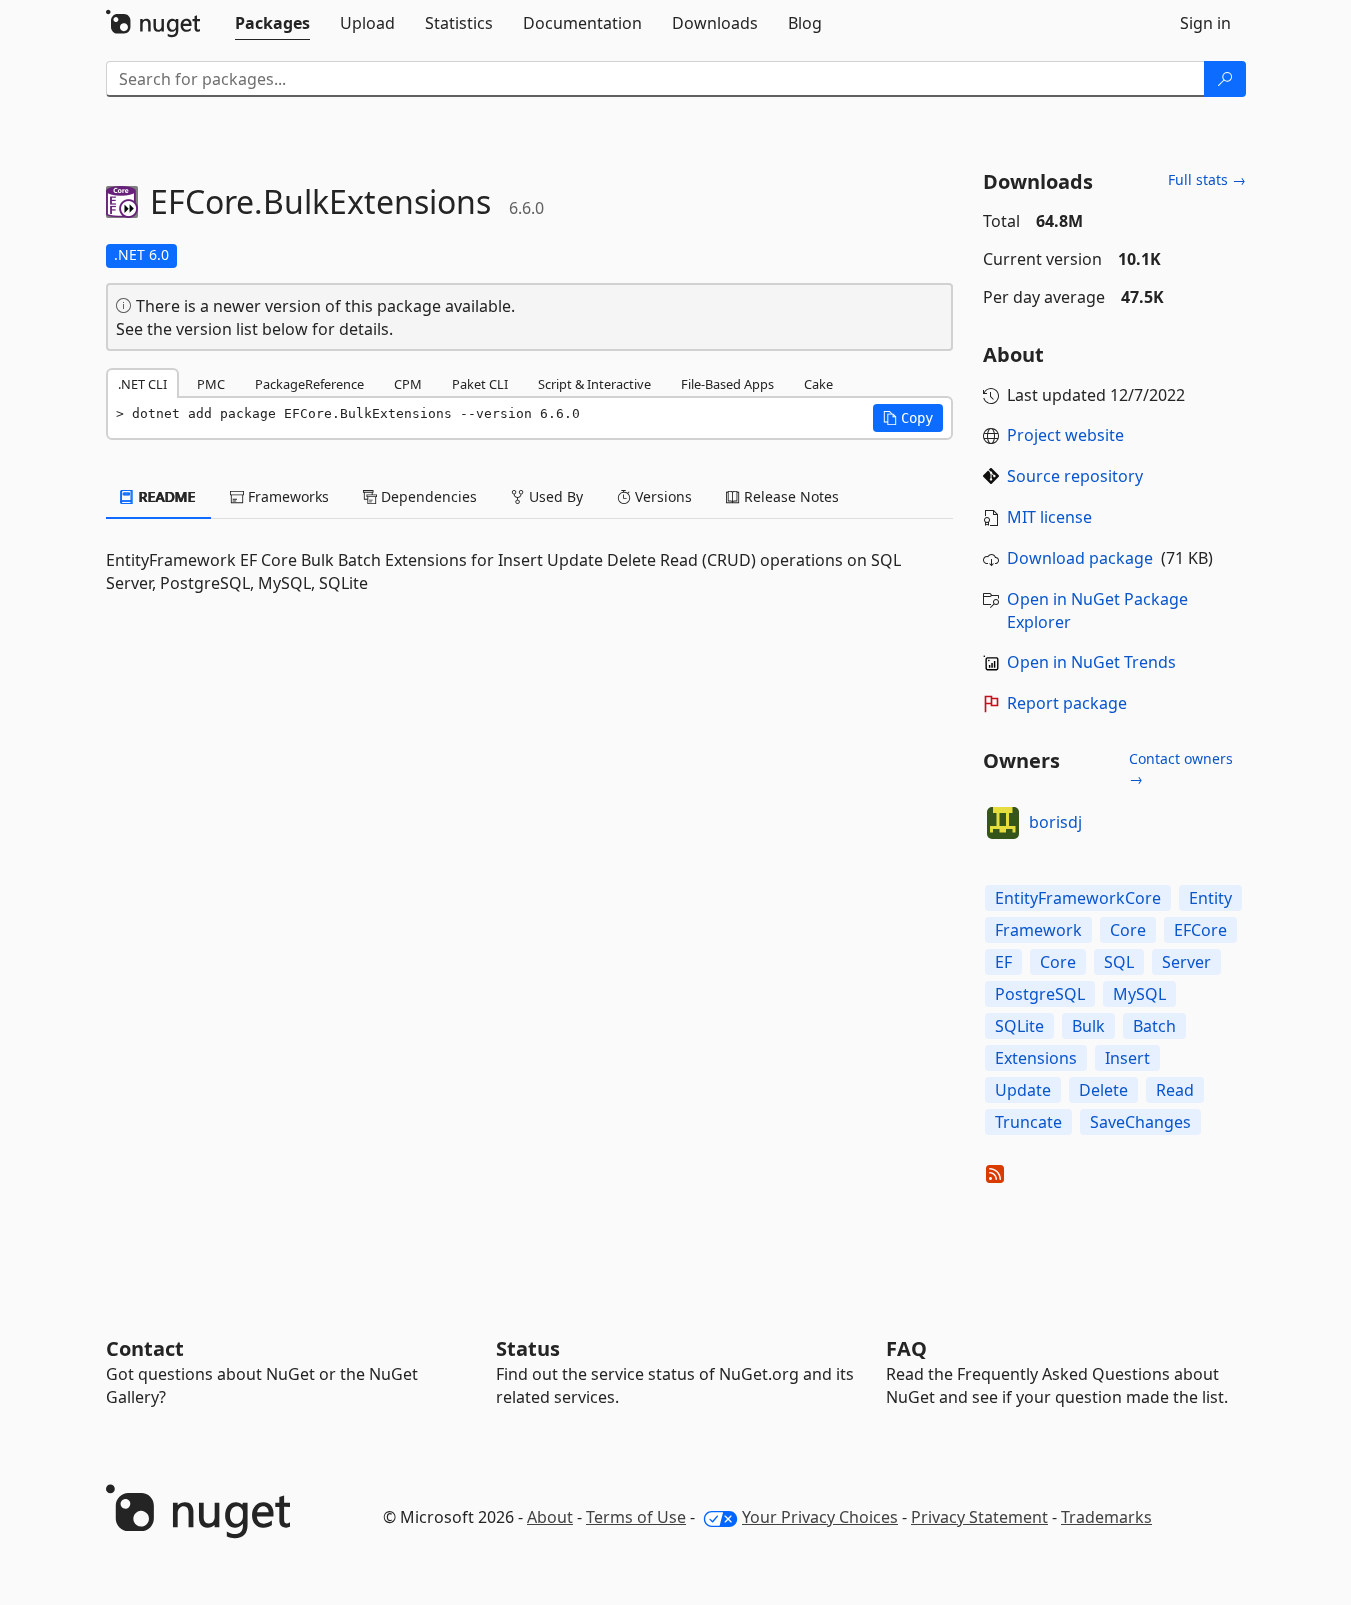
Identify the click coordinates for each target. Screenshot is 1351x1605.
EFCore (1200, 930)
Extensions (1036, 1058)
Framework (1038, 930)
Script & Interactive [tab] (594, 384)
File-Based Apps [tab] (727, 384)
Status (528, 1348)
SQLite (1019, 1026)
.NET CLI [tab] (142, 384)
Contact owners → (1181, 768)
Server (1186, 962)
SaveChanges (1140, 1122)
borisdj (1055, 822)
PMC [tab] (211, 384)
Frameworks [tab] (286, 496)
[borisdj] (1003, 823)
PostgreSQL (1040, 994)
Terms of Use (636, 1517)
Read (1175, 1090)
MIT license (1049, 517)
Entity (1210, 898)
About (550, 1517)
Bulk (1088, 1026)
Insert (1127, 1058)
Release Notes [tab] (789, 496)
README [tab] (165, 496)
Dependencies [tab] (427, 496)
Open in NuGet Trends (1091, 662)
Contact (145, 1348)
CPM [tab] (408, 384)
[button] (908, 418)
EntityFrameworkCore (1078, 898)
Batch (1154, 1026)
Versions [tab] (661, 496)
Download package (1080, 558)
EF (1003, 962)
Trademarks (1106, 1517)
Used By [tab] (554, 496)
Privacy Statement (979, 1517)
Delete (1103, 1090)
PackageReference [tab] (309, 384)
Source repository (1075, 476)
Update (1023, 1090)
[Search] (1225, 79)
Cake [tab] (818, 384)
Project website (1065, 435)
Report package (1067, 703)
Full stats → (1207, 179)
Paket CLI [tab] (480, 384)
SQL (1119, 962)
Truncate (1028, 1122)
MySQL (1139, 994)
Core (1128, 930)
